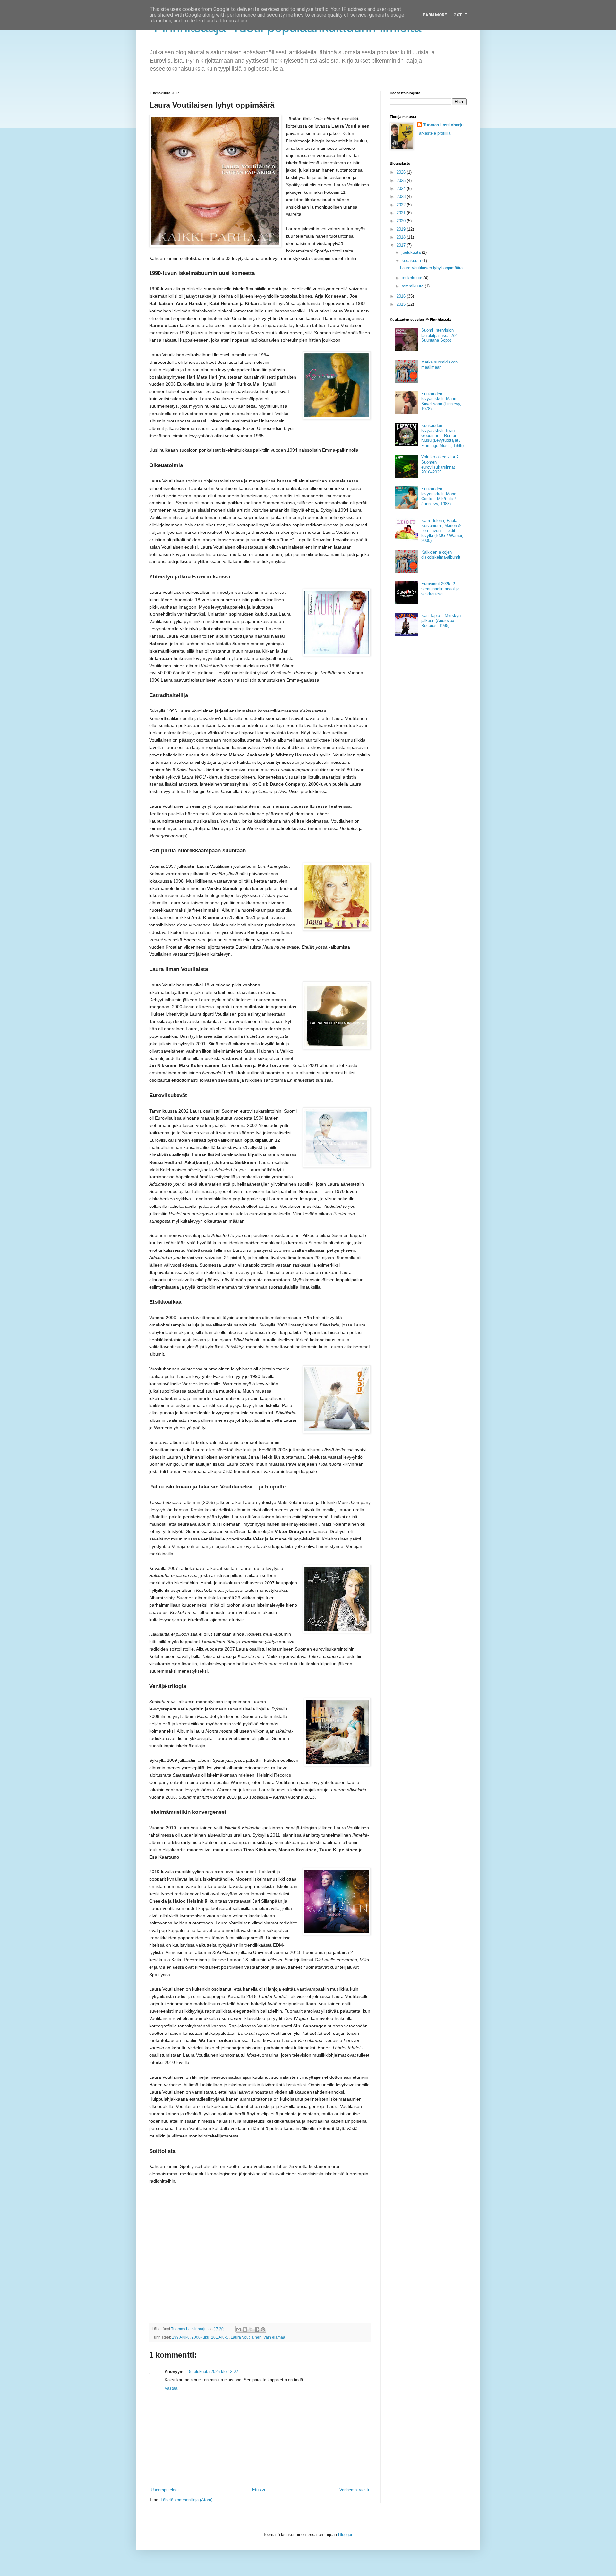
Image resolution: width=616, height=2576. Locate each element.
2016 (402, 296)
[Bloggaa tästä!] (245, 2329)
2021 (402, 213)
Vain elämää (274, 2337)
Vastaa (171, 2388)
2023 (402, 196)
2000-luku (200, 2337)
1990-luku (181, 2337)
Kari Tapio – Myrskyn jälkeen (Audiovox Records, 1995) (441, 620)
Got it (461, 15)
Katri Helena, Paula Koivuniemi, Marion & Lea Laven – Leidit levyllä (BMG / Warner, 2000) (442, 530)
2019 (402, 229)
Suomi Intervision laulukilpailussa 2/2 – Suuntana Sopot (441, 335)
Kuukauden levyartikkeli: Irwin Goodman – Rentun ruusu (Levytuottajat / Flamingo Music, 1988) (442, 435)
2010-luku (220, 2337)
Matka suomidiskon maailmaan (439, 365)
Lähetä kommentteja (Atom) (187, 2500)
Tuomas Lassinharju (443, 125)
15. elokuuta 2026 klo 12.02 (212, 2371)
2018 (402, 237)
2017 (402, 245)
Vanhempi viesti (354, 2490)
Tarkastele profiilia (434, 133)
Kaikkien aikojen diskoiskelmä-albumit (441, 555)
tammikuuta (413, 286)
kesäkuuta (412, 261)
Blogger (345, 2534)
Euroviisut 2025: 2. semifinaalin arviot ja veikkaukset (440, 589)
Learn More (434, 15)
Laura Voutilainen (246, 2337)
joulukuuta (412, 252)
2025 (402, 180)
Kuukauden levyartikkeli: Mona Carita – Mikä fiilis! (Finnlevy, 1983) (439, 496)
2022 (402, 205)
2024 (402, 188)
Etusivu (259, 2490)
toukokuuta (413, 278)
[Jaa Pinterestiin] (263, 2329)
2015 (402, 304)
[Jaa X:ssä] (251, 2329)
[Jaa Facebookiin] (257, 2329)
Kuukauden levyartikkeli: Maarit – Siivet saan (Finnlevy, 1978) (441, 401)
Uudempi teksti (165, 2490)
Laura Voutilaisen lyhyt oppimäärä (431, 268)
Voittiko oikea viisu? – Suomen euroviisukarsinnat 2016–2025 (442, 465)
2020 (402, 221)
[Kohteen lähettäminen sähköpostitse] (239, 2329)
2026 (402, 172)
